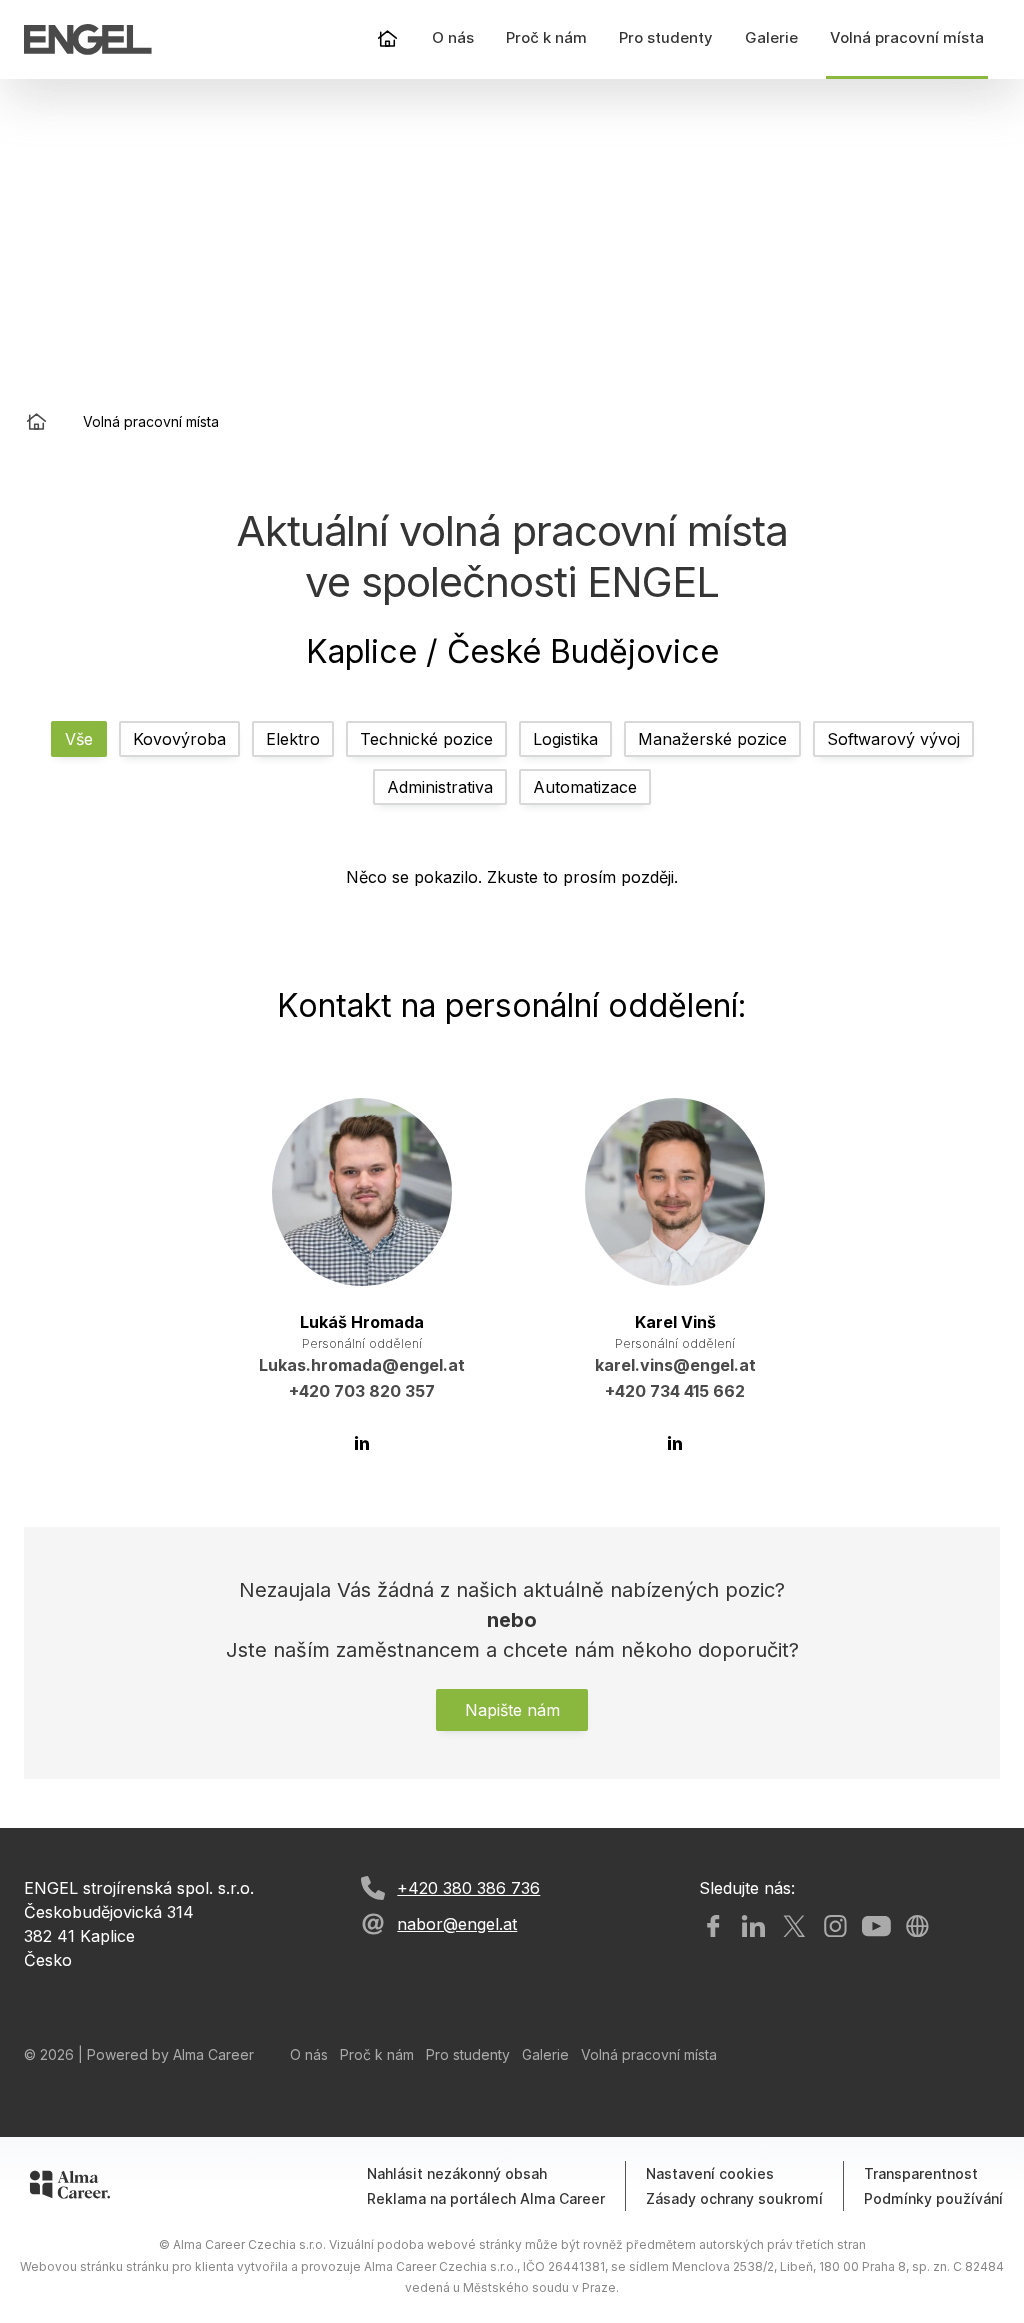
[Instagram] (835, 1926)
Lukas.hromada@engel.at (362, 1365)
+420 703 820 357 (362, 1391)
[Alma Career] (70, 2184)
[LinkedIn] (362, 1442)
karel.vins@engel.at (675, 1365)
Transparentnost (921, 2173)
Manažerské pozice (712, 739)
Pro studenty (468, 2054)
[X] (794, 1926)
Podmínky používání (933, 2198)
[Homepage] (387, 39)
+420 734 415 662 (675, 1391)
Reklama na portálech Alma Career (486, 2198)
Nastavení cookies (710, 2173)
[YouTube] (876, 1926)
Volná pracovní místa (649, 2054)
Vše (79, 739)
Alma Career (213, 2054)
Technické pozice (426, 739)
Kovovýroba (179, 739)
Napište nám (512, 1710)
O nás (309, 2054)
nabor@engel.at (457, 1924)
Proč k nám (377, 2054)
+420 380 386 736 (468, 1888)
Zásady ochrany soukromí (734, 2198)
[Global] (917, 1926)
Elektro (293, 739)
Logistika (565, 739)
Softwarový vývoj (893, 739)
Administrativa (440, 787)
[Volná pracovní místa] (89, 39)
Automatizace (585, 787)
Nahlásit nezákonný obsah (457, 2173)
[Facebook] (713, 1926)
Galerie (545, 2054)
